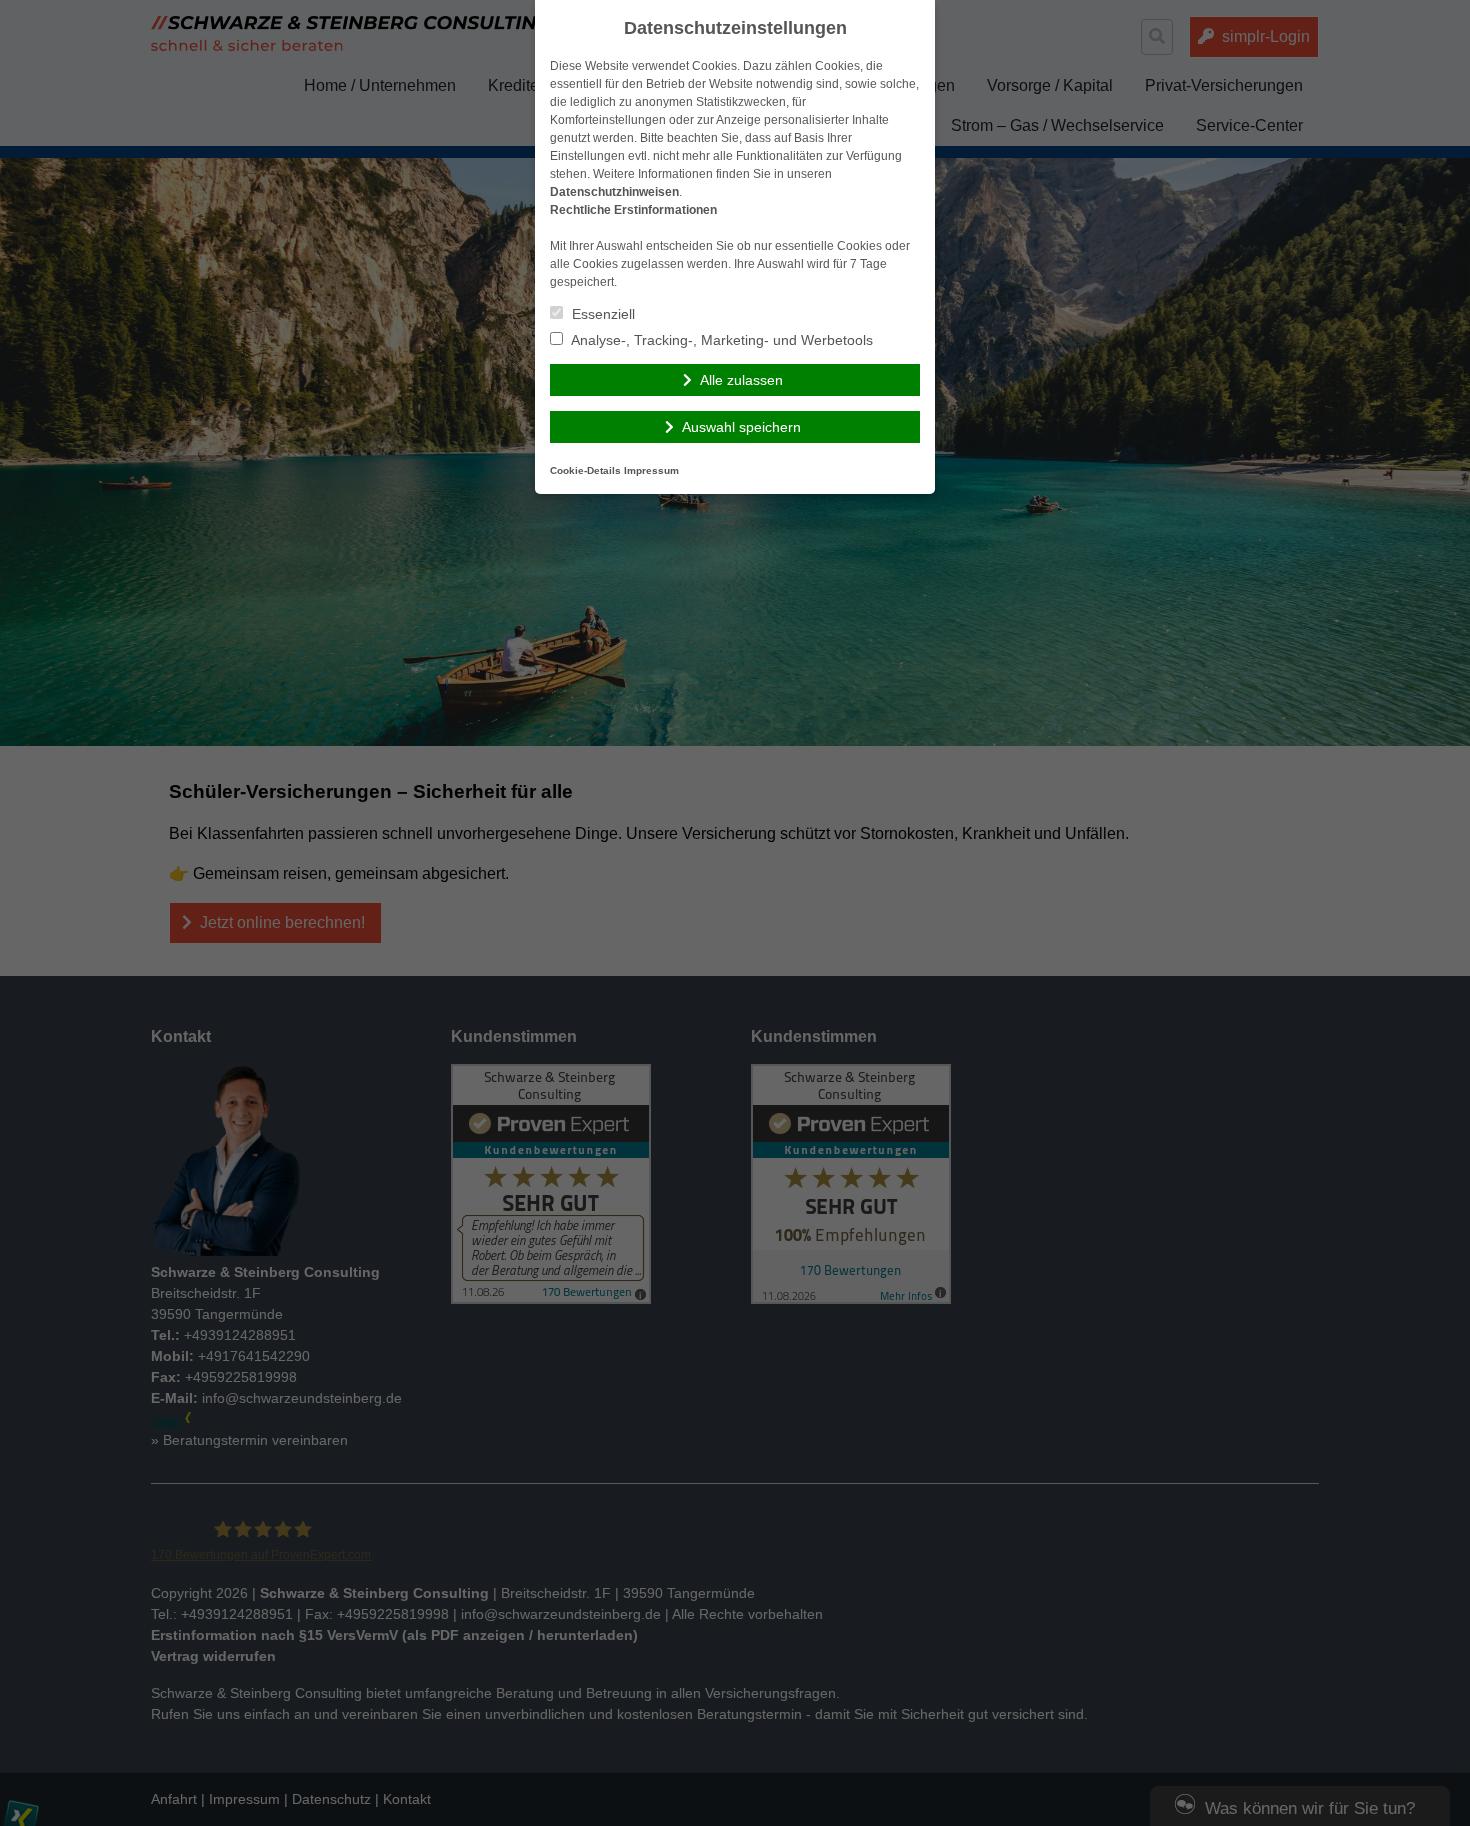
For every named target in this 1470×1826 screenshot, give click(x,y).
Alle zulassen (741, 380)
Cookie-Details (585, 470)
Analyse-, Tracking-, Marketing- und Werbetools (720, 340)
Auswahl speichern (741, 427)
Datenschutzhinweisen (614, 192)
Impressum (651, 470)
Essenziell (601, 314)
